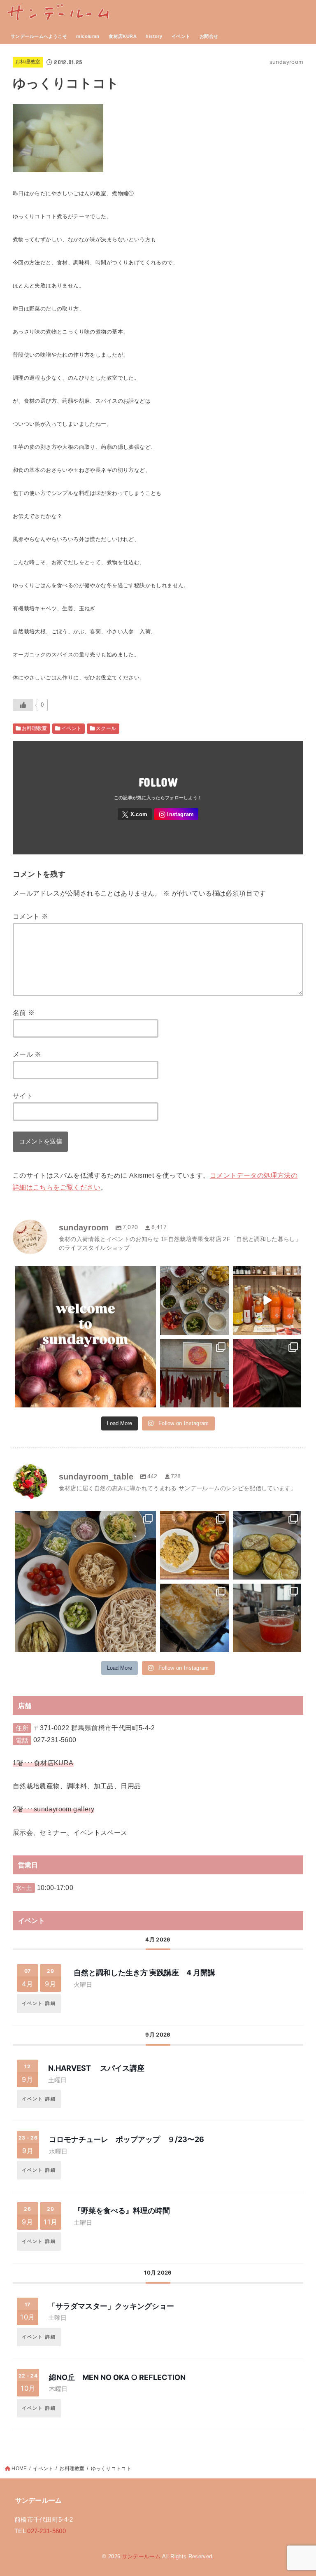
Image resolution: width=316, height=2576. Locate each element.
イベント (181, 36)
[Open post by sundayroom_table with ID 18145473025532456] (194, 1618)
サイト (23, 1096)
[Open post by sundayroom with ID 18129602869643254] (194, 1301)
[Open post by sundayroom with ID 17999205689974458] (194, 1373)
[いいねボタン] (23, 705)
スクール (106, 728)
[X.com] (135, 814)
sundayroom (84, 1274)
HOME (19, 2469)
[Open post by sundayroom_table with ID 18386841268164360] (267, 1545)
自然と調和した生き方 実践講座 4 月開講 (144, 1973)
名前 (24, 1013)
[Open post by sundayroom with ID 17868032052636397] (267, 1373)
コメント (30, 916)
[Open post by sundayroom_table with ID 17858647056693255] (85, 1581)
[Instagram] (176, 814)
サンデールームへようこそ (39, 36)
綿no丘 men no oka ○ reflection (117, 2377)
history (154, 36)
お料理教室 (28, 62)
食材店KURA (123, 36)
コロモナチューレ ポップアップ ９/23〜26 (127, 2139)
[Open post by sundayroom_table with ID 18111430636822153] (194, 1545)
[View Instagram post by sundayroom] (149, 1400)
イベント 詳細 (39, 2003)
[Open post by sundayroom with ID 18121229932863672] (267, 1301)
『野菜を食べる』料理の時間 (122, 2211)
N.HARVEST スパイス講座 (96, 2068)
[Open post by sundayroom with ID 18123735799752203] (85, 1337)
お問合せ (209, 36)
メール (27, 1054)
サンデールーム (141, 2556)
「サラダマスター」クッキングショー (115, 2306)
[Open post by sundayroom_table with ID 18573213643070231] (267, 1618)
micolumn (88, 36)
